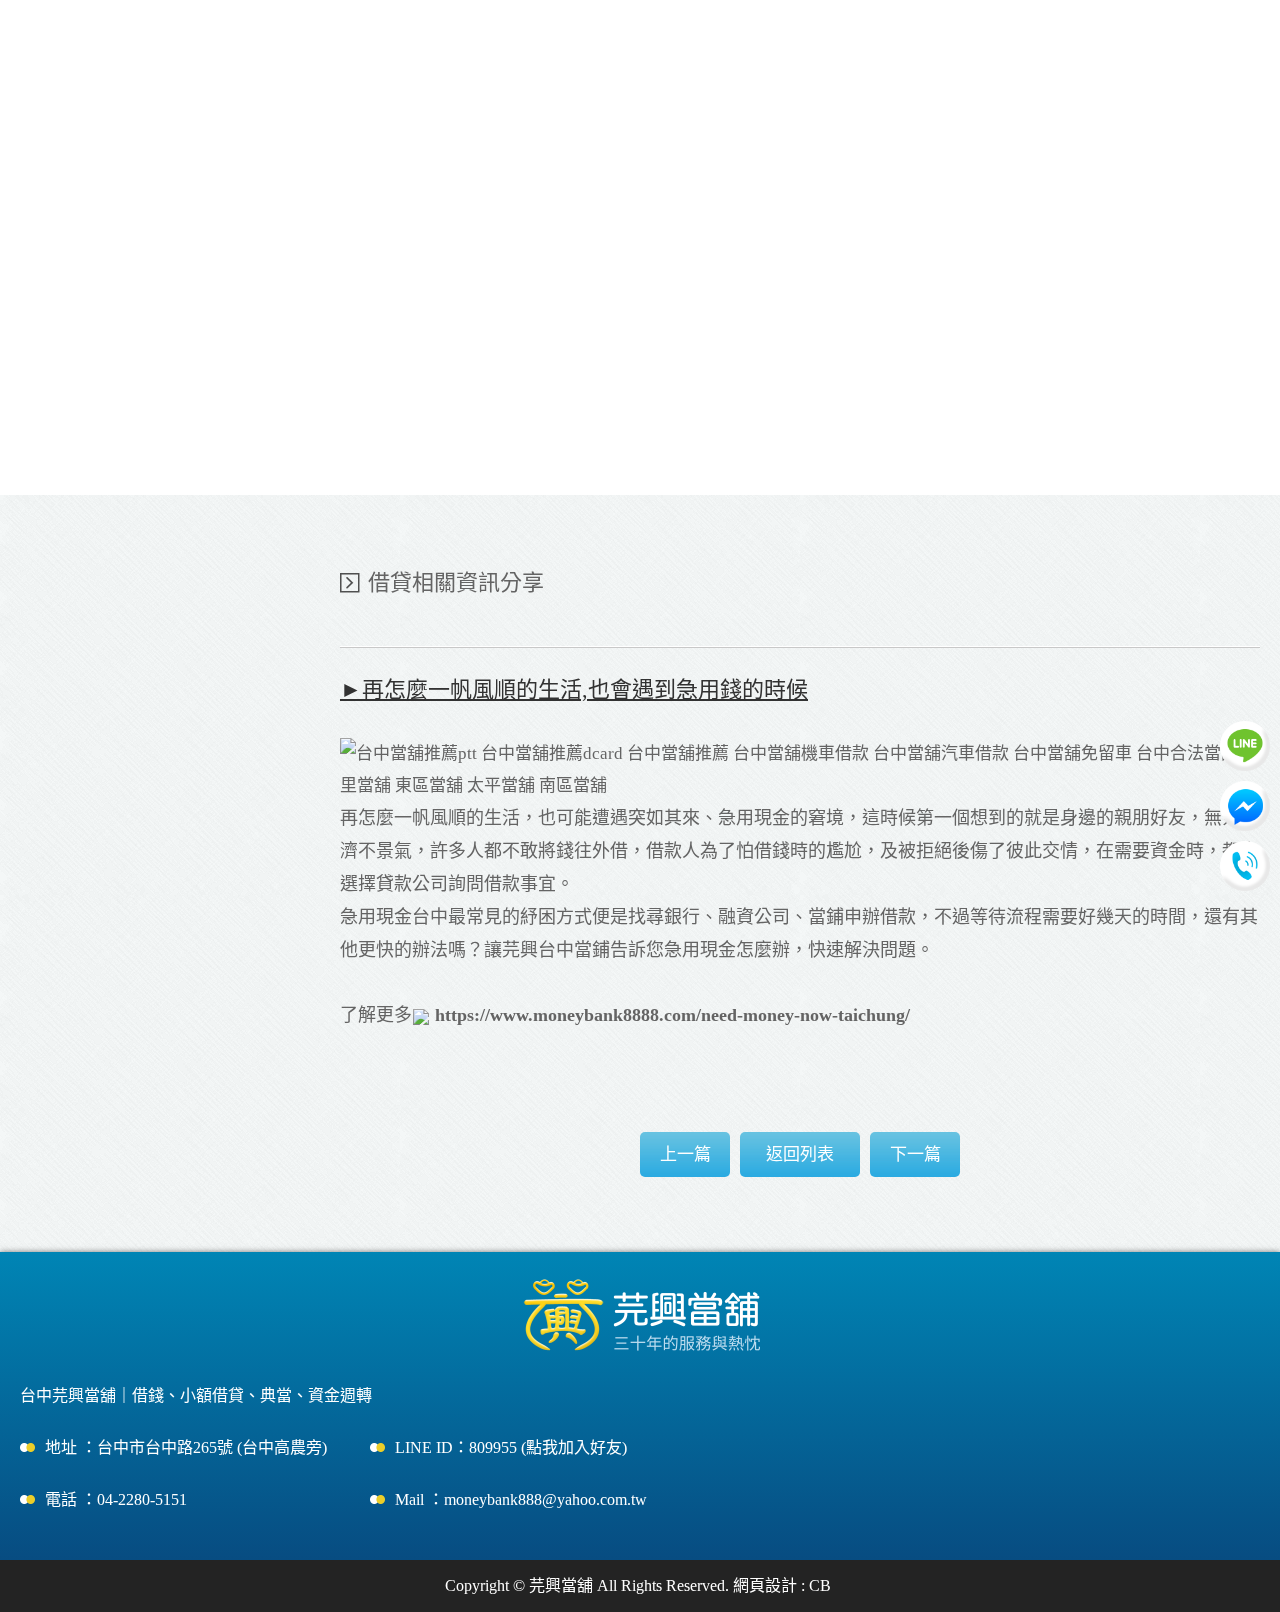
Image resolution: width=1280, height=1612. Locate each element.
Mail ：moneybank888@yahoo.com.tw (521, 1499)
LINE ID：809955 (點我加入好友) (511, 1447)
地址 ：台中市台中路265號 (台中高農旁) (186, 1447)
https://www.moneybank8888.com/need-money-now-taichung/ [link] (672, 1015)
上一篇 (685, 1154)
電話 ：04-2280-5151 (116, 1499)
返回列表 (800, 1154)
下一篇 (915, 1154)
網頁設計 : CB (782, 1585)
